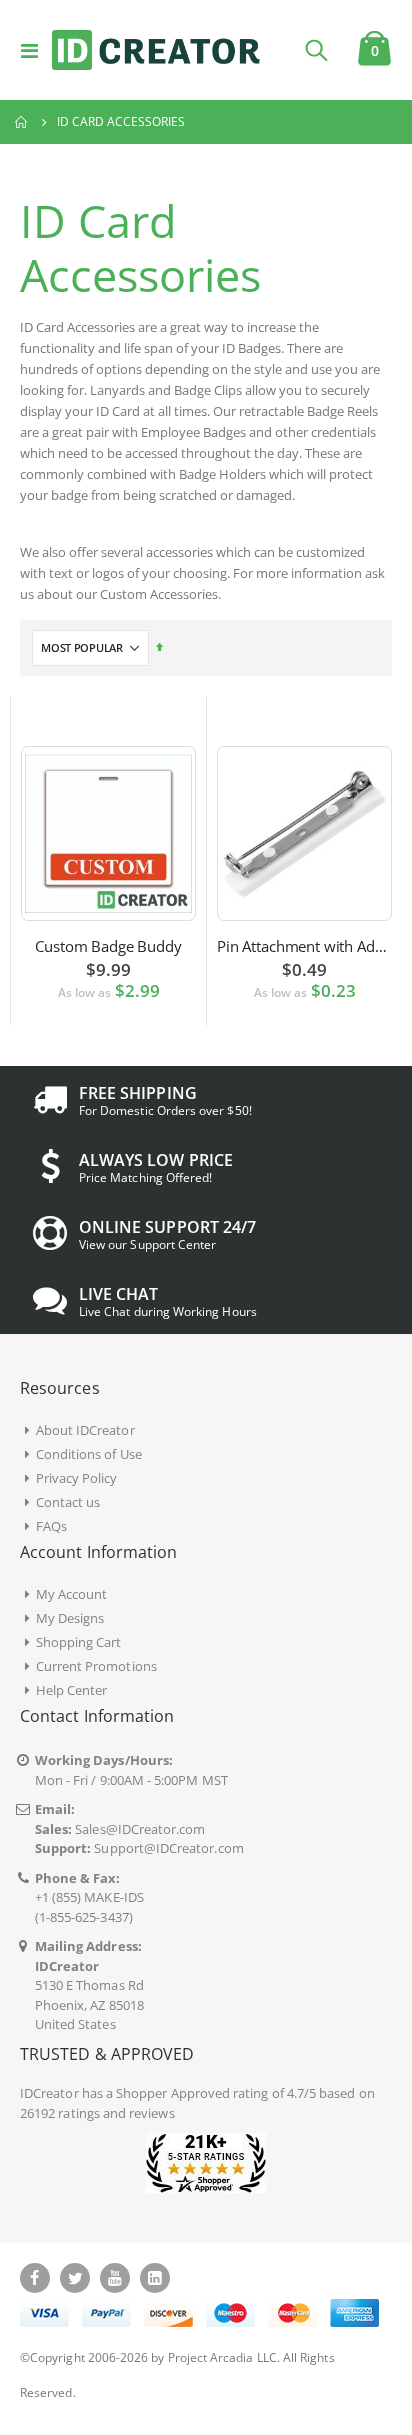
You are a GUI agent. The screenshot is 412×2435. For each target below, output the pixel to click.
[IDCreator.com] (156, 50)
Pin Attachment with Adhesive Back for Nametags (304, 946)
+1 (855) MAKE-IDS (89, 1897)
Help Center (72, 1690)
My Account (72, 1594)
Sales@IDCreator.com (140, 1829)
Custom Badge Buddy (108, 946)
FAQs (51, 1526)
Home (22, 122)
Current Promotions (96, 1666)
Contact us (68, 1502)
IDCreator (49, 2093)
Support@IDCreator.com (168, 1848)
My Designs (70, 1618)
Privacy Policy (77, 1478)
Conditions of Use (89, 1454)
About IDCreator (85, 1430)
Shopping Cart (79, 1642)
